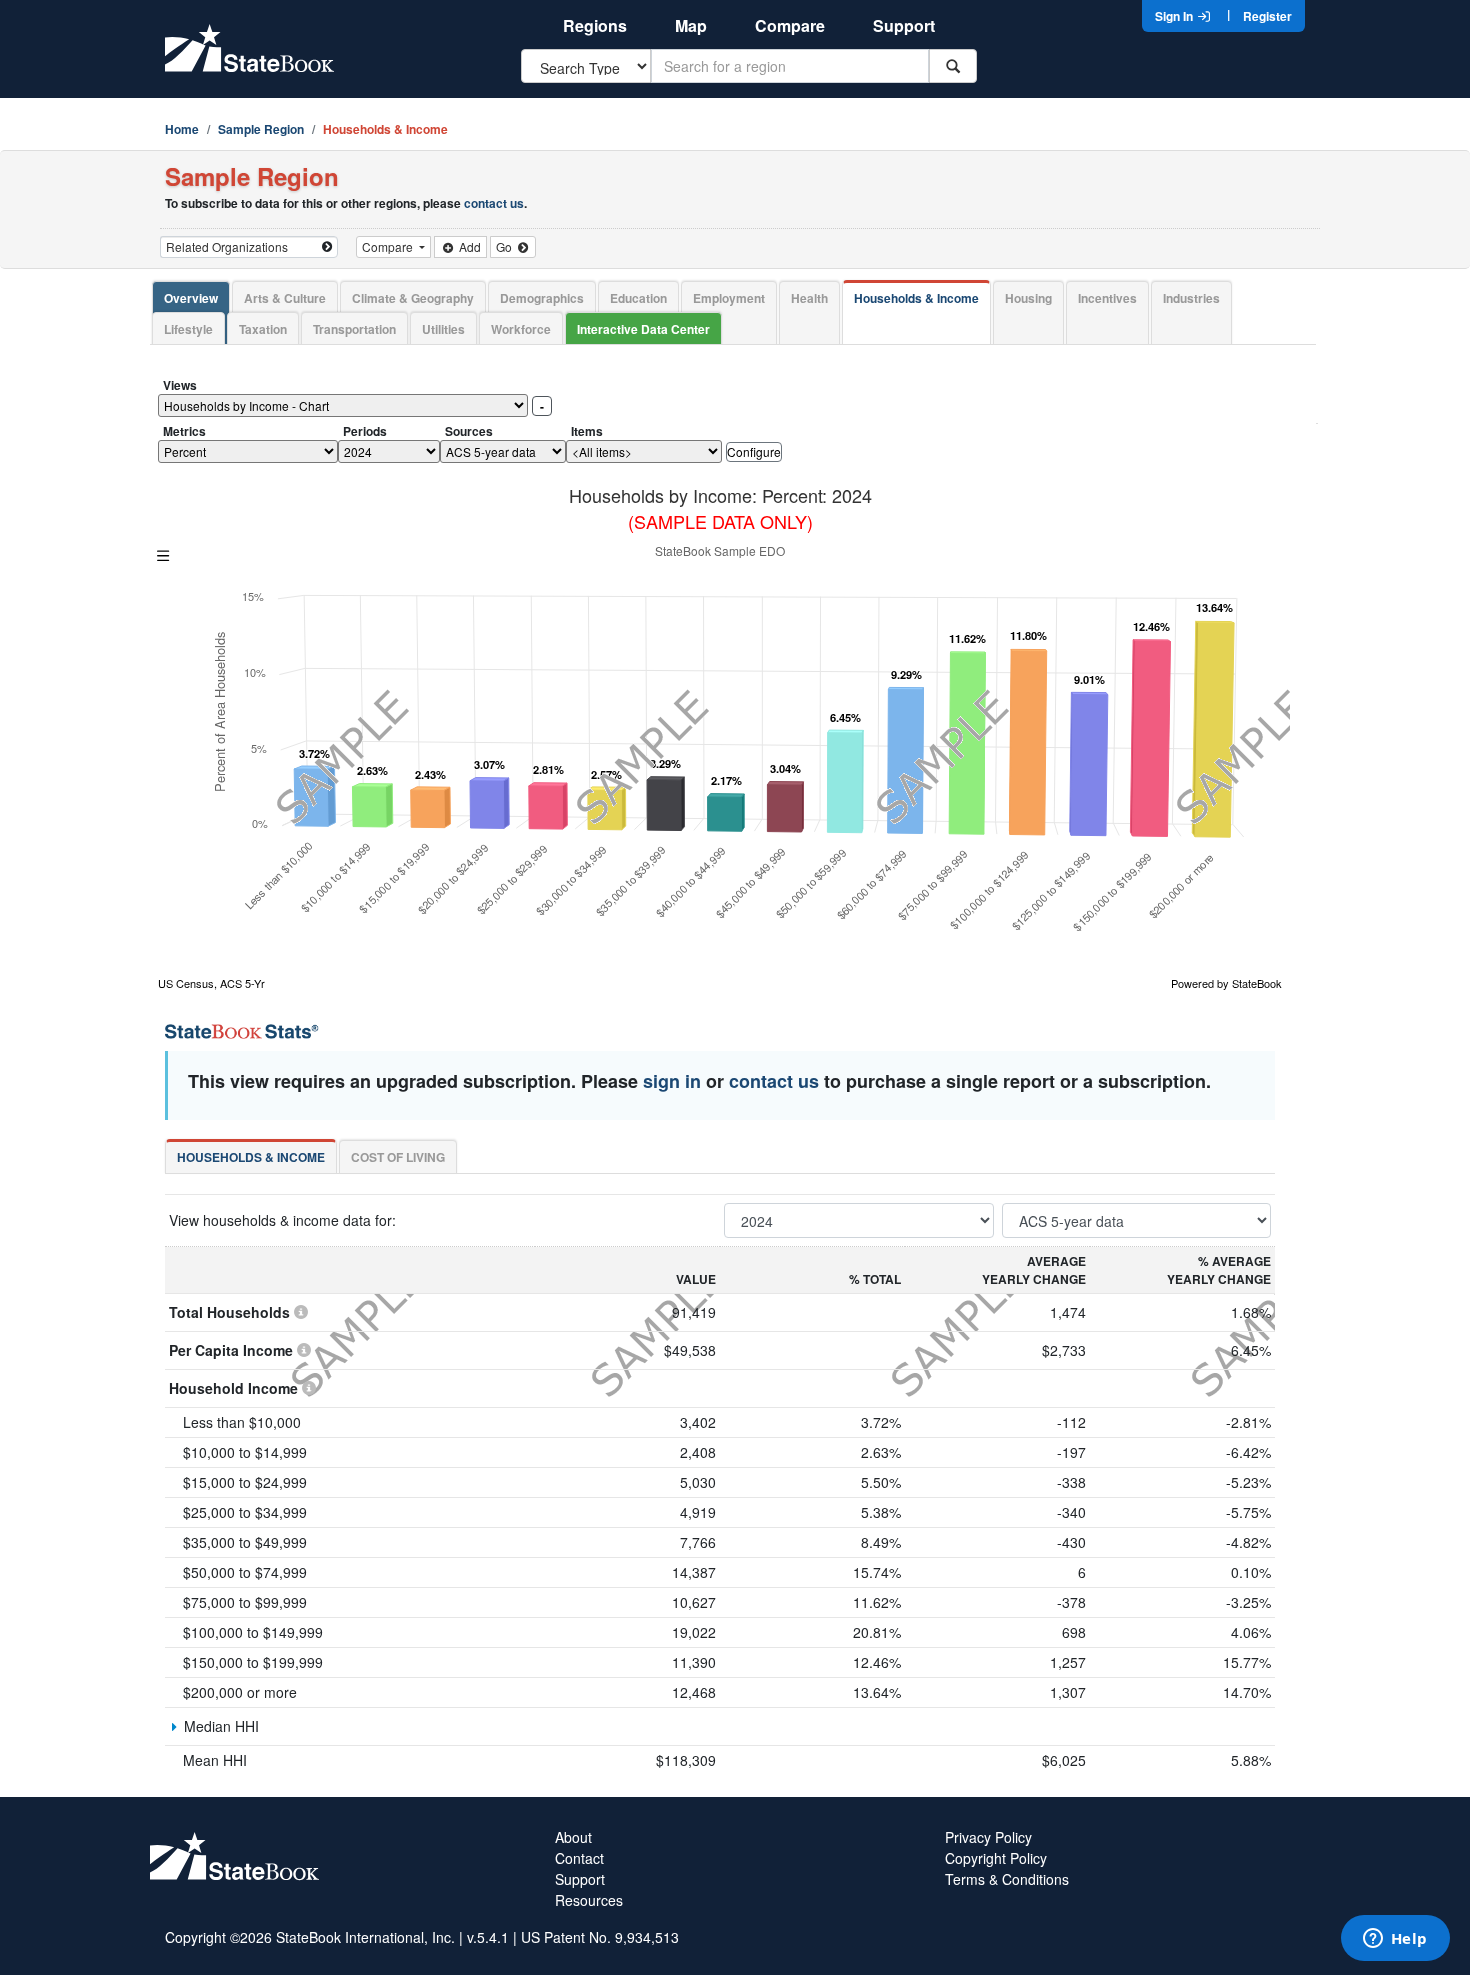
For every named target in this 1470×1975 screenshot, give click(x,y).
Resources (589, 1900)
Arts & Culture (285, 298)
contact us (494, 203)
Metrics (184, 431)
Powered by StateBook (1226, 983)
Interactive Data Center (643, 329)
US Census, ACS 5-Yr (211, 983)
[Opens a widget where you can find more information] (1395, 1940)
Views (180, 385)
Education (638, 298)
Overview (191, 298)
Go (505, 246)
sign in (672, 1081)
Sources (469, 431)
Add (468, 246)
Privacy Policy (988, 1837)
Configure (754, 451)
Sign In (1175, 16)
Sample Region (261, 129)
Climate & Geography (413, 298)
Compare (790, 25)
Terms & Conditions (1007, 1879)
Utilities (443, 329)
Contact (579, 1858)
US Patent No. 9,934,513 (600, 1937)
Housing (1028, 298)
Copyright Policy (996, 1858)
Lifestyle (188, 329)
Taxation (263, 329)
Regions (595, 25)
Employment (729, 298)
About (573, 1837)
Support (904, 25)
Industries (1191, 298)
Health (809, 298)
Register (1267, 16)
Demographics (542, 298)
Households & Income (916, 298)
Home (182, 129)
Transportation (354, 329)
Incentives (1107, 298)
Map (691, 25)
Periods (365, 431)
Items (587, 431)
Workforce (521, 329)
